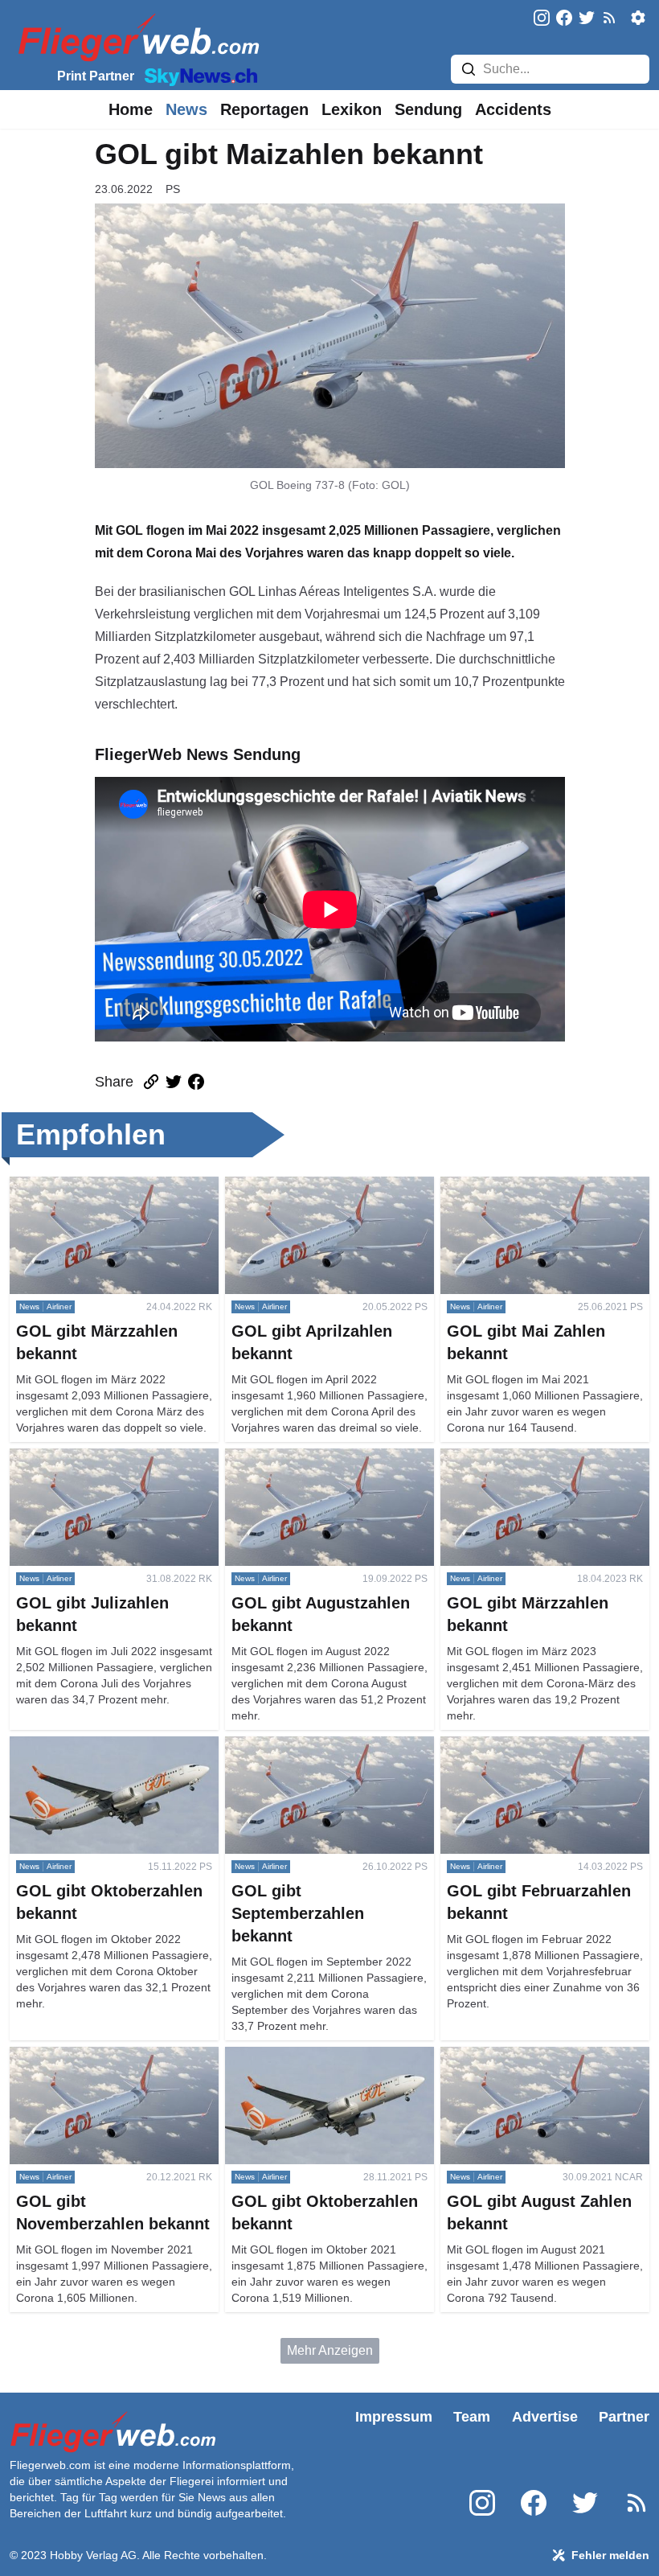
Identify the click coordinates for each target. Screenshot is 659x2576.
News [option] (186, 109)
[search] (469, 69)
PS (173, 189)
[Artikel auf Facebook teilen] (196, 1082)
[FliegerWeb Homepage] (135, 37)
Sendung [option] (428, 109)
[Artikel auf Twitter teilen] (174, 1082)
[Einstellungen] (638, 18)
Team (472, 2417)
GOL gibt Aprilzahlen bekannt (308, 1186)
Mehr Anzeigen (330, 2350)
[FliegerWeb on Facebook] (564, 19)
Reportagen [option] (264, 109)
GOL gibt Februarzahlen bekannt (533, 1746)
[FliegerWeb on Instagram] (542, 19)
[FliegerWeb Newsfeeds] (609, 18)
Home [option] (131, 109)
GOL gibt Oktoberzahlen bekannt (102, 1746)
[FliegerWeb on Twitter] (587, 19)
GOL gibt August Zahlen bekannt (533, 2056)
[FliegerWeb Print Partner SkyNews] (198, 76)
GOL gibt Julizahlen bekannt (90, 1458)
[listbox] (131, 109)
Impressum (394, 2417)
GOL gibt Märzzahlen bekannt (94, 1186)
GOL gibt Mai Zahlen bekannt (524, 1186)
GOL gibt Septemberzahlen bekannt (327, 1746)
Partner (624, 2417)
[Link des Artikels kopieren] (151, 1082)
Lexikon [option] (352, 109)
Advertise (545, 2417)
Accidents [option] (513, 109)
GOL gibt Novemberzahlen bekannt (110, 2056)
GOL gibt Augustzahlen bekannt (315, 1458)
